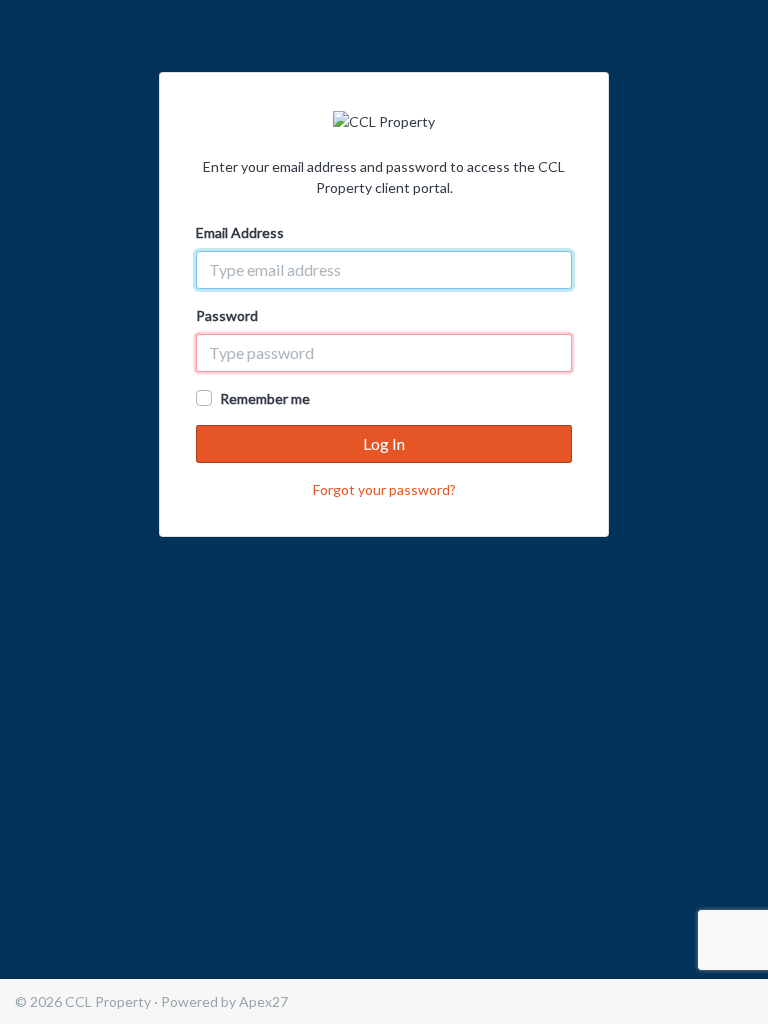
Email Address (240, 232)
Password (227, 315)
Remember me (265, 398)
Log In (384, 443)
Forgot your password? (384, 489)
